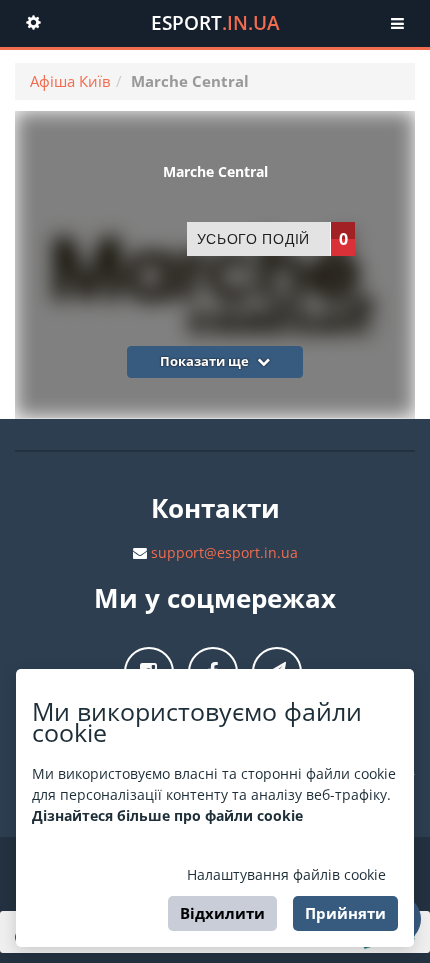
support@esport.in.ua (224, 552)
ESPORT (215, 23)
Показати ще (206, 361)
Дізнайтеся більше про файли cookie (167, 815)
